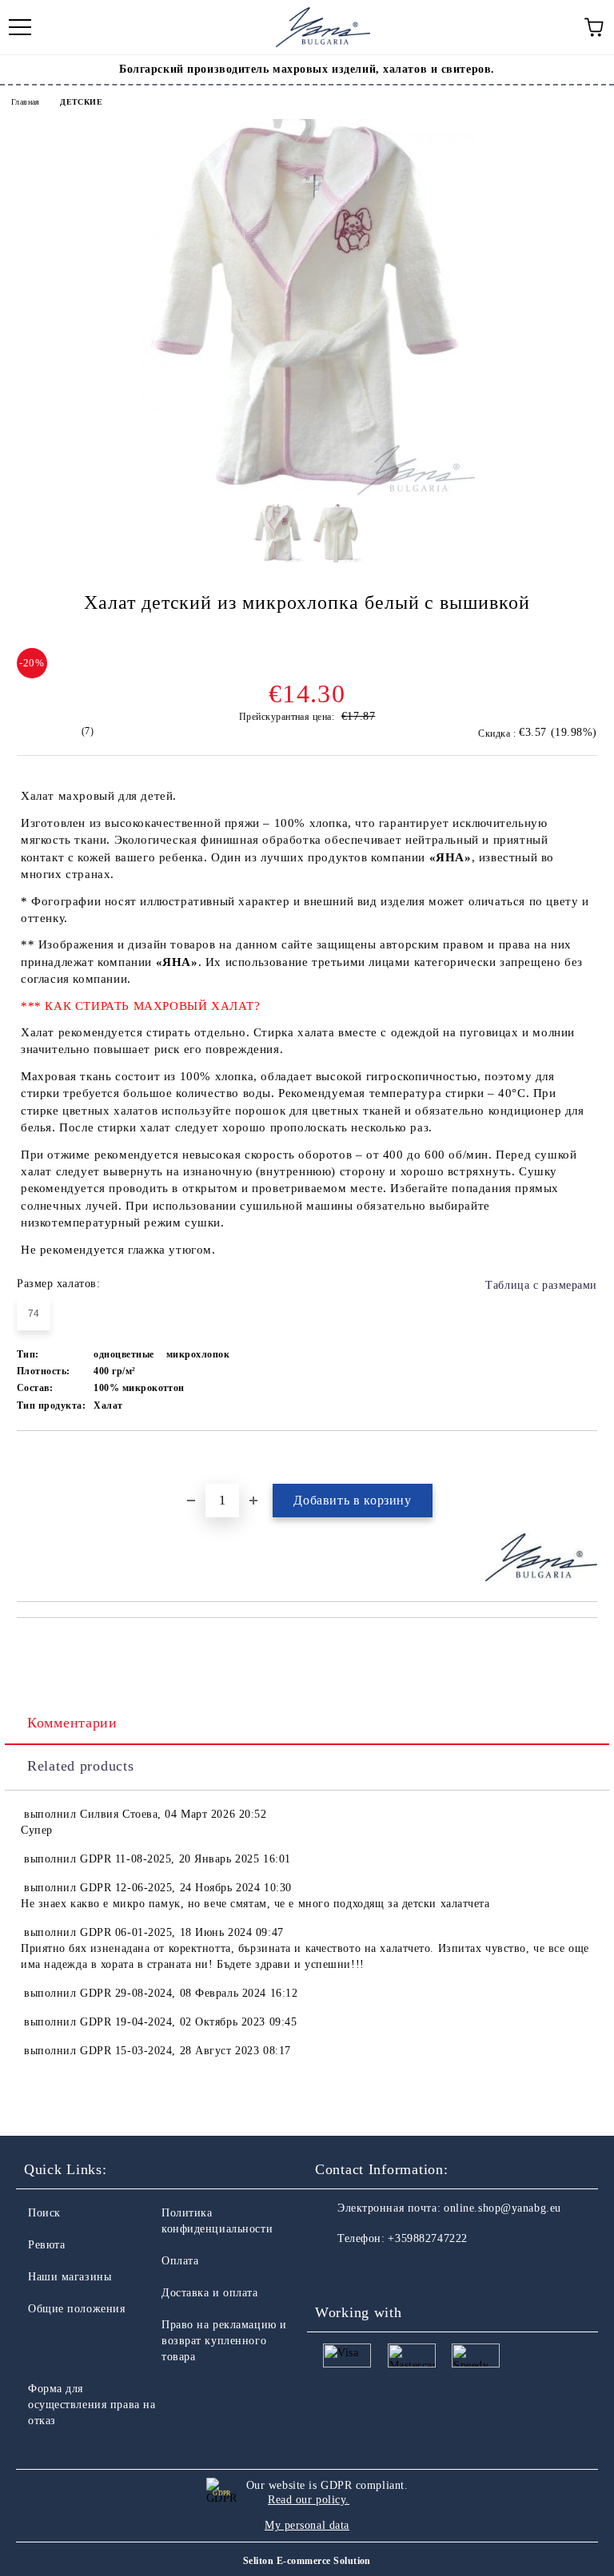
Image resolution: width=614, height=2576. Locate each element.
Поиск (44, 2213)
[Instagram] (371, 2271)
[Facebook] (336, 2271)
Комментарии (72, 1723)
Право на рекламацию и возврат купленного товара (224, 2341)
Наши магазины (70, 2277)
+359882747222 (427, 2238)
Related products (81, 1766)
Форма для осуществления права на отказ (92, 2405)
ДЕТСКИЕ (81, 102)
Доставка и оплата (210, 2293)
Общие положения (76, 2309)
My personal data (307, 2525)
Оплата (180, 2261)
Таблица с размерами (541, 1285)
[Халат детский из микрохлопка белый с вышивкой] (307, 493)
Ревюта (46, 2245)
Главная (26, 102)
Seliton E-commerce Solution (307, 2561)
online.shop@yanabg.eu (502, 2208)
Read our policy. (309, 2500)
